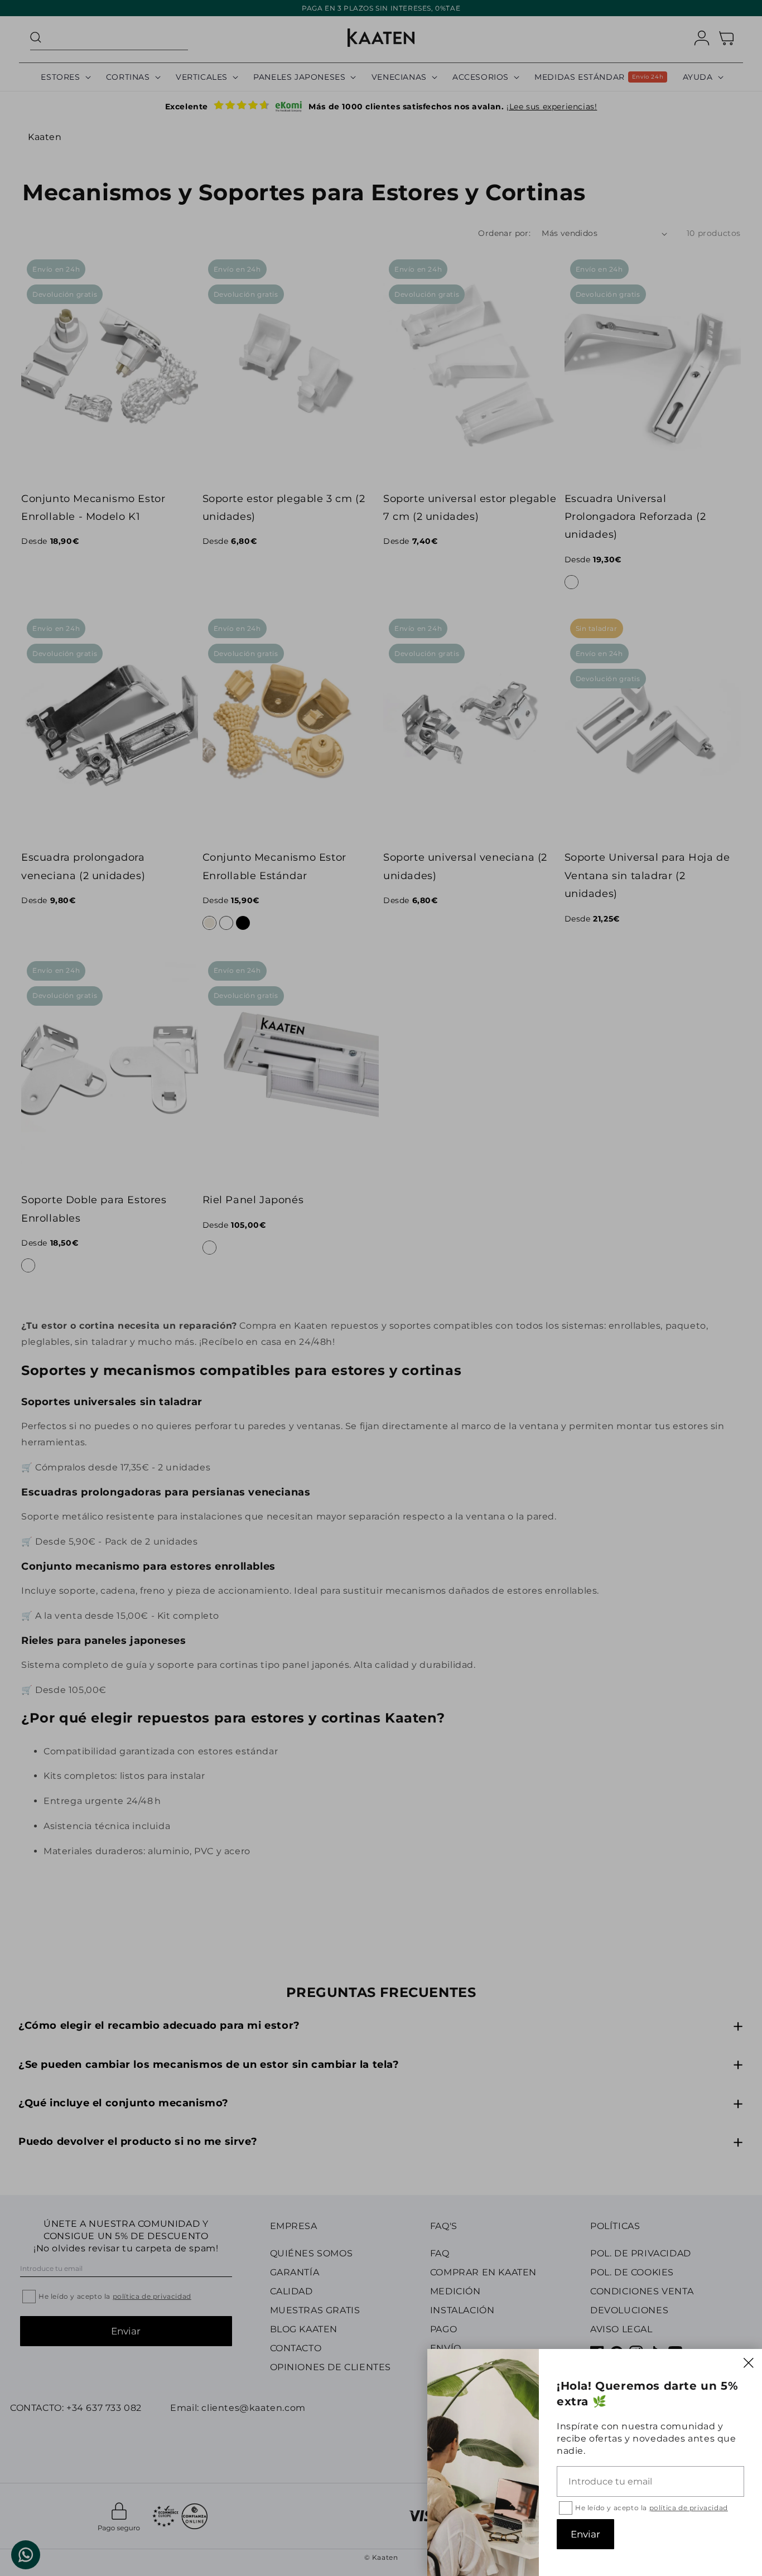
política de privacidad (689, 2508)
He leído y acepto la (652, 2508)
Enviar (585, 2534)
